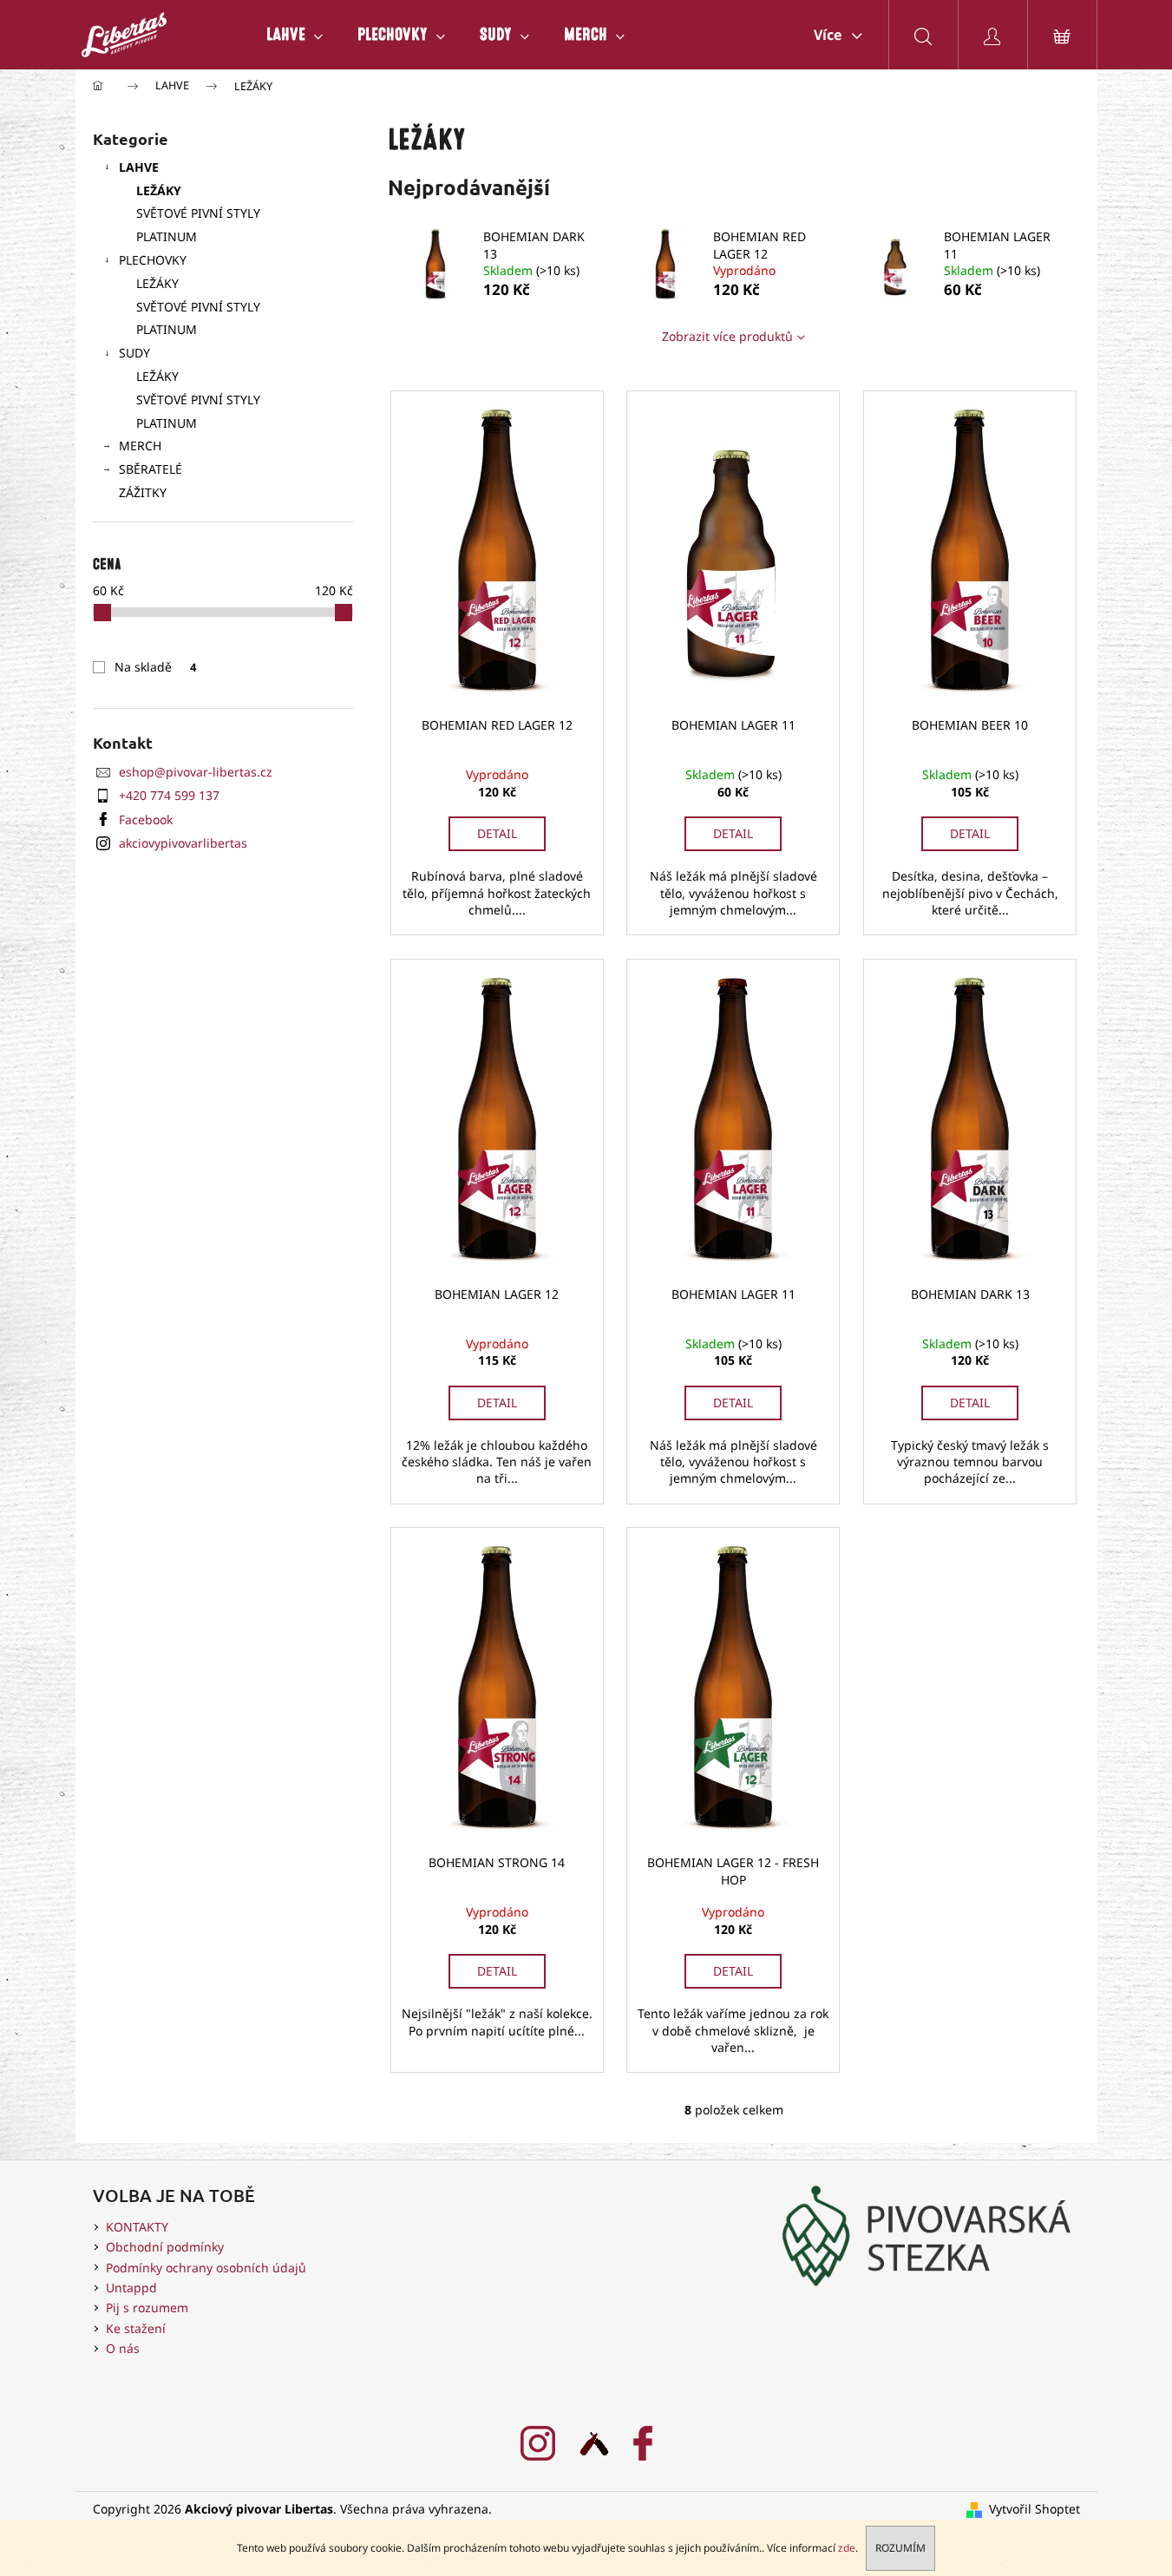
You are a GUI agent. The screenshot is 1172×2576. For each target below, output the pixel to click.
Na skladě (155, 667)
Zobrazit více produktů (727, 336)
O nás (123, 2348)
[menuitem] (295, 35)
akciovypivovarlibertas (183, 843)
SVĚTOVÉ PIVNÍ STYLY (198, 213)
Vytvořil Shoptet (1035, 2509)
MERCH (140, 446)
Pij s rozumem (147, 2307)
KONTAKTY (137, 2227)
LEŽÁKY (159, 190)
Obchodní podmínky (165, 2247)
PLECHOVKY (153, 260)
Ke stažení (136, 2328)
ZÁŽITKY (143, 492)
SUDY (134, 353)
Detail (497, 833)
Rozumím (900, 2548)
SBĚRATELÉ (151, 469)
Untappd (131, 2288)
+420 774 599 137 (169, 795)
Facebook (146, 819)
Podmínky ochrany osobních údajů (206, 2268)
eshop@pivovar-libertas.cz (196, 772)
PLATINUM (167, 236)
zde (847, 2548)
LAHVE (139, 167)
